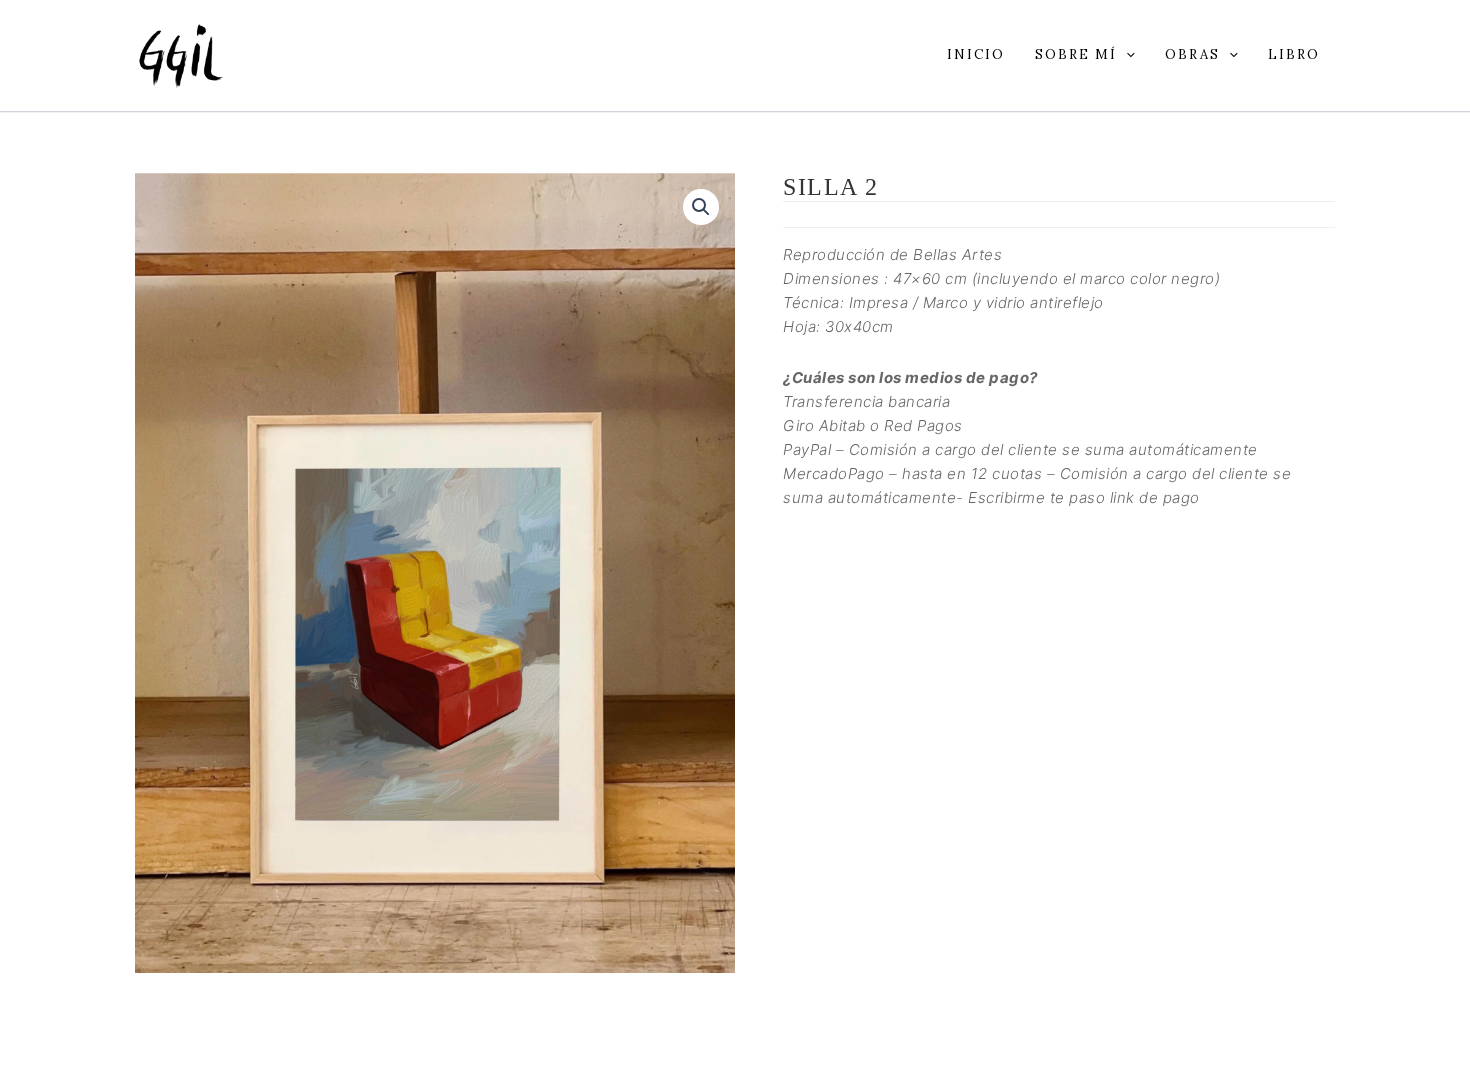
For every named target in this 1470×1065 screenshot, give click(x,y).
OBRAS (1192, 54)
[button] (701, 207)
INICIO (976, 54)
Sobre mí (1076, 54)
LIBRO (1294, 54)
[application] (1126, 55)
